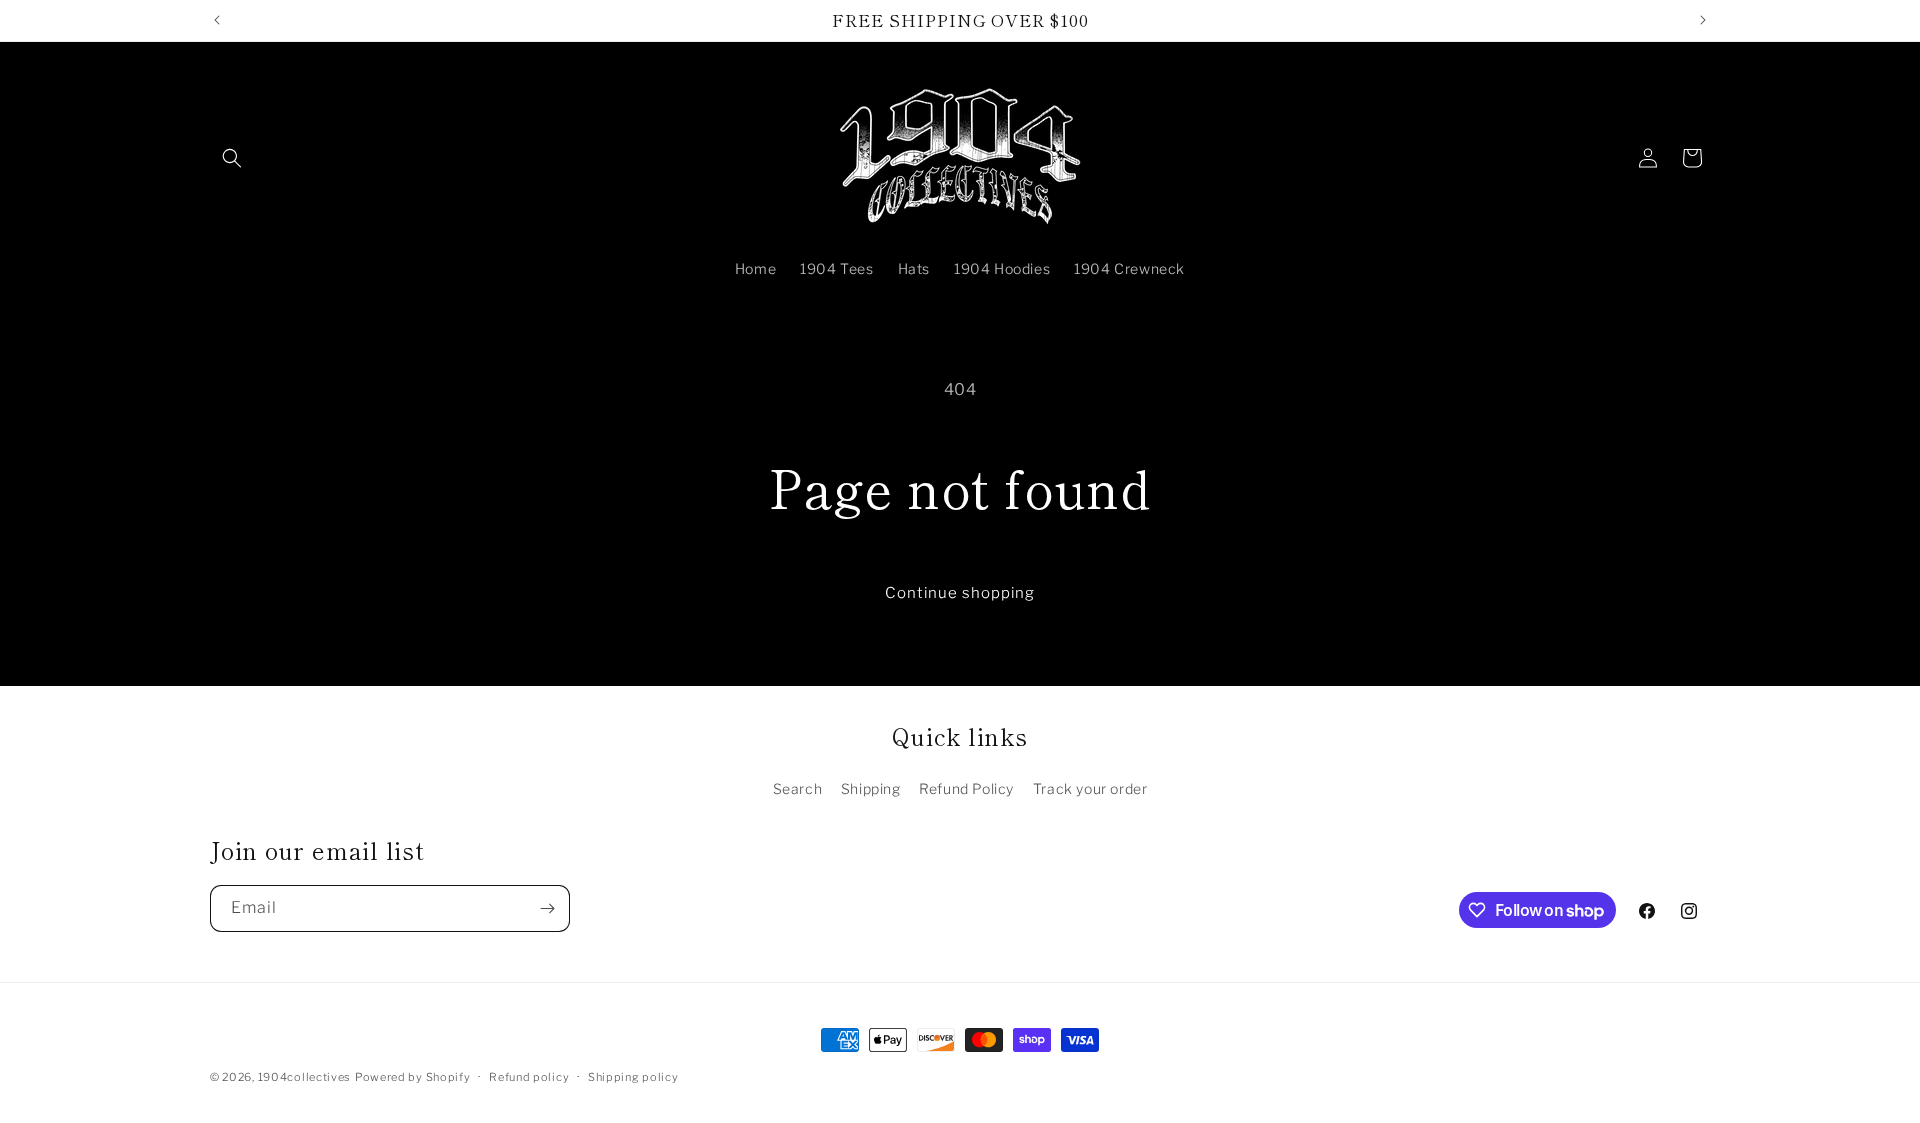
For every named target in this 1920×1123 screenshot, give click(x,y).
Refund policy (529, 1077)
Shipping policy (633, 1077)
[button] (232, 158)
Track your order (1090, 788)
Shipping (871, 788)
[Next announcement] (1703, 20)
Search (798, 788)
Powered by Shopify (413, 1077)
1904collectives (305, 1077)
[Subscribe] (547, 908)
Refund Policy (966, 788)
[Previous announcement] (217, 20)
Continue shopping (960, 593)
